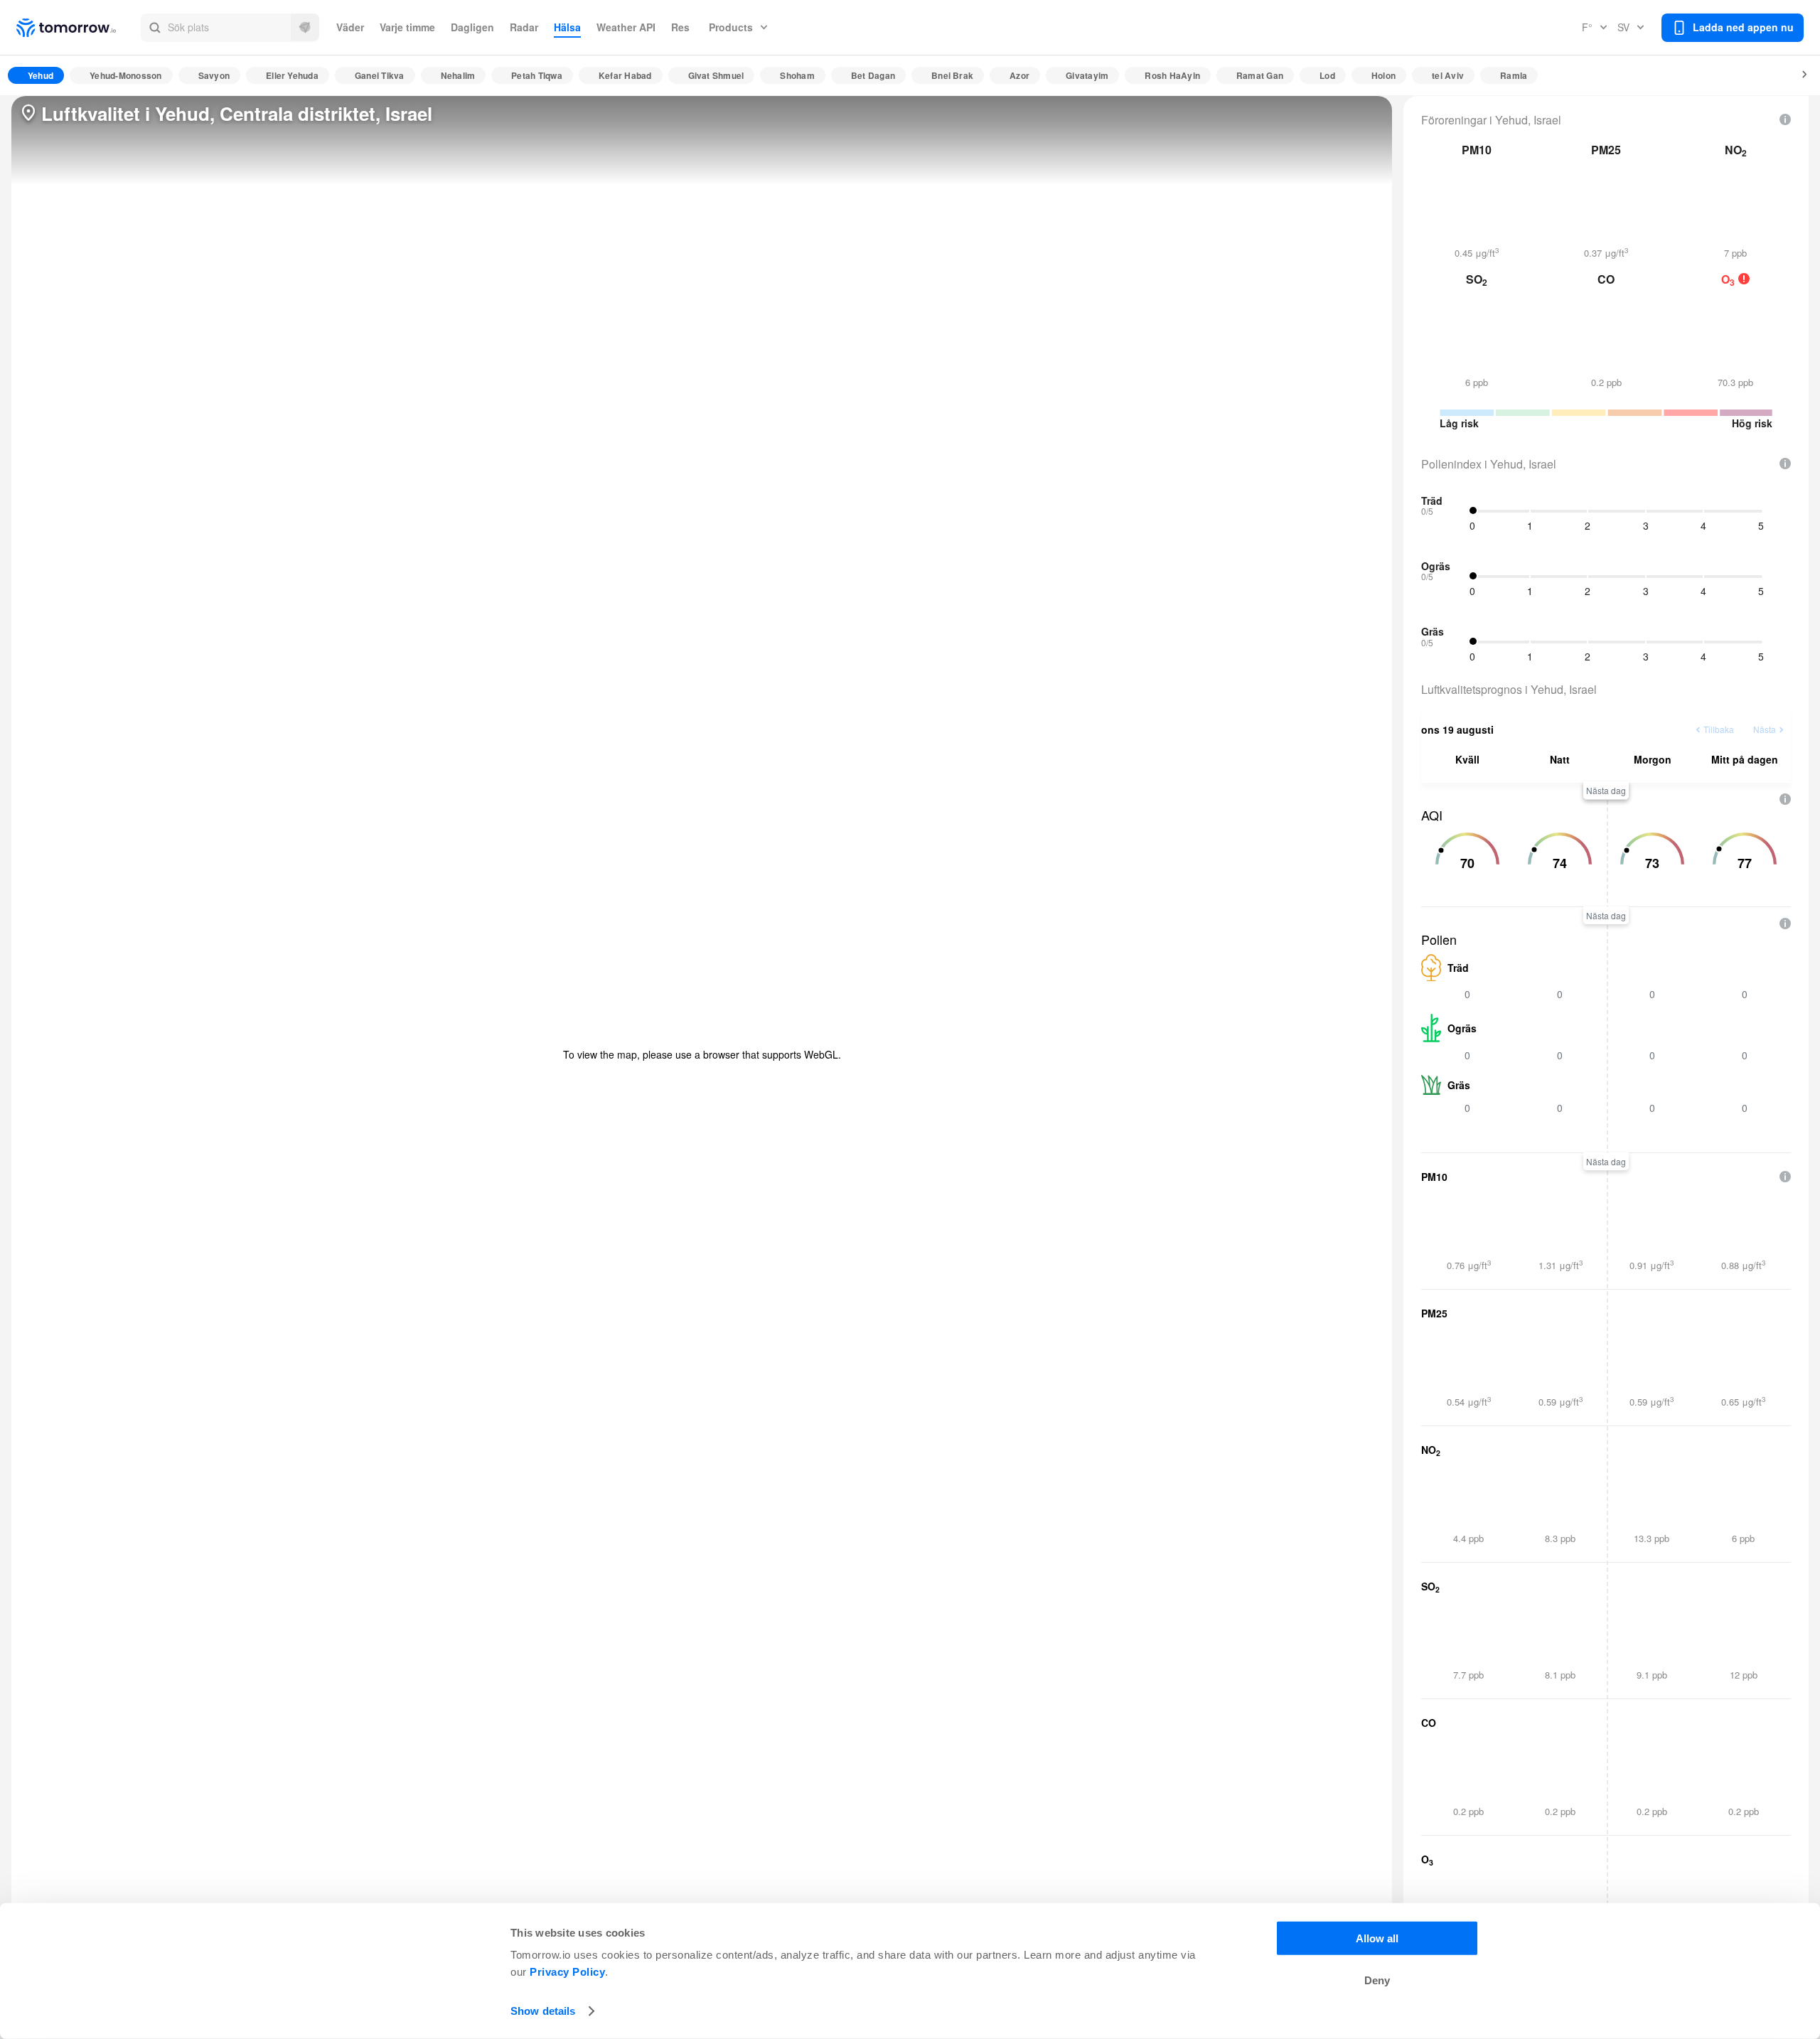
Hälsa (567, 27)
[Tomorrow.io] (79, 28)
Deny (1377, 1980)
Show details (543, 2011)
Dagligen (472, 27)
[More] (1797, 75)
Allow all (1377, 1938)
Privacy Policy (567, 1972)
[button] (230, 28)
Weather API (626, 27)
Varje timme (407, 27)
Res (680, 27)
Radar (524, 27)
